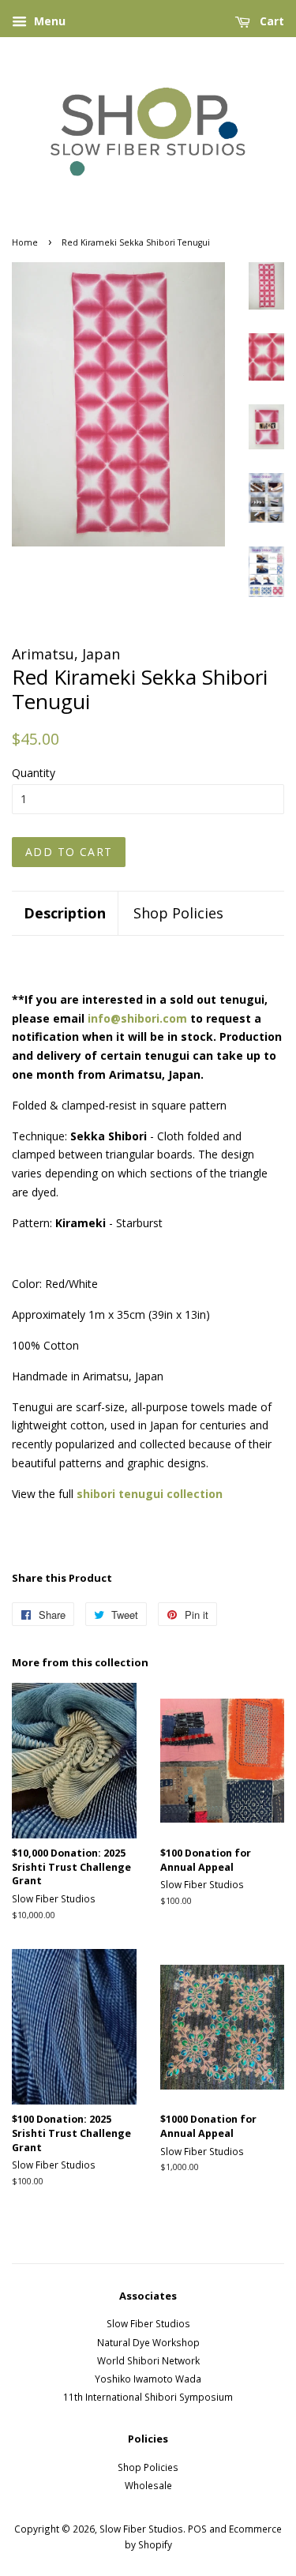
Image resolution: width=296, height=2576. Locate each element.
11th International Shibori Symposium (148, 2397)
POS (197, 2529)
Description (65, 913)
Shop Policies (178, 913)
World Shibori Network (148, 2360)
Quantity (34, 773)
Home (25, 242)
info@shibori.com (137, 1018)
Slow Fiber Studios (148, 2323)
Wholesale (148, 2485)
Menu (48, 21)
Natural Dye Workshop (148, 2342)
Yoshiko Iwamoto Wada (148, 2379)
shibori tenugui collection (150, 1494)
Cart (270, 21)
